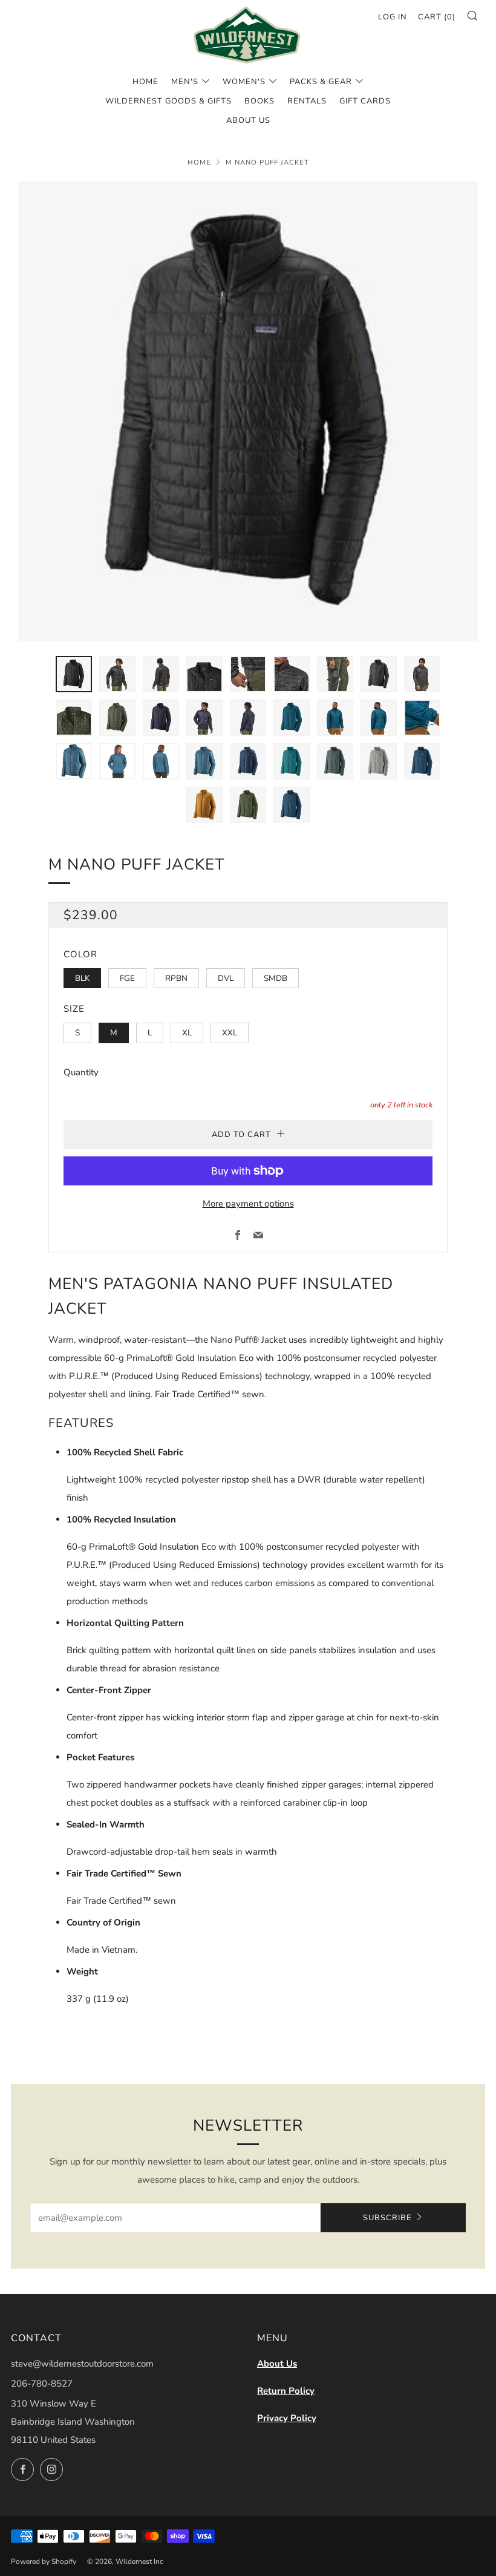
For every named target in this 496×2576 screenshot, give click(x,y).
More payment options (248, 1204)
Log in (393, 17)
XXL (230, 1033)
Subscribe (387, 2218)
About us (248, 120)
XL (187, 1033)
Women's (244, 82)
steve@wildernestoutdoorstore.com (82, 2364)
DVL (226, 978)
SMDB (276, 978)
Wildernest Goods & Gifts (168, 101)
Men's (185, 82)
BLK (82, 978)
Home (145, 82)
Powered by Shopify (44, 2561)
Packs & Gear (321, 82)
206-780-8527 (42, 2384)
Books (259, 101)
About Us (277, 2364)
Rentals (307, 101)
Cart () (437, 17)
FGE (127, 978)
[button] (74, 674)
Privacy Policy (287, 2418)
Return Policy (286, 2391)
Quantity (81, 1072)
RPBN (176, 978)
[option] (248, 411)
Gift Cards (365, 101)
